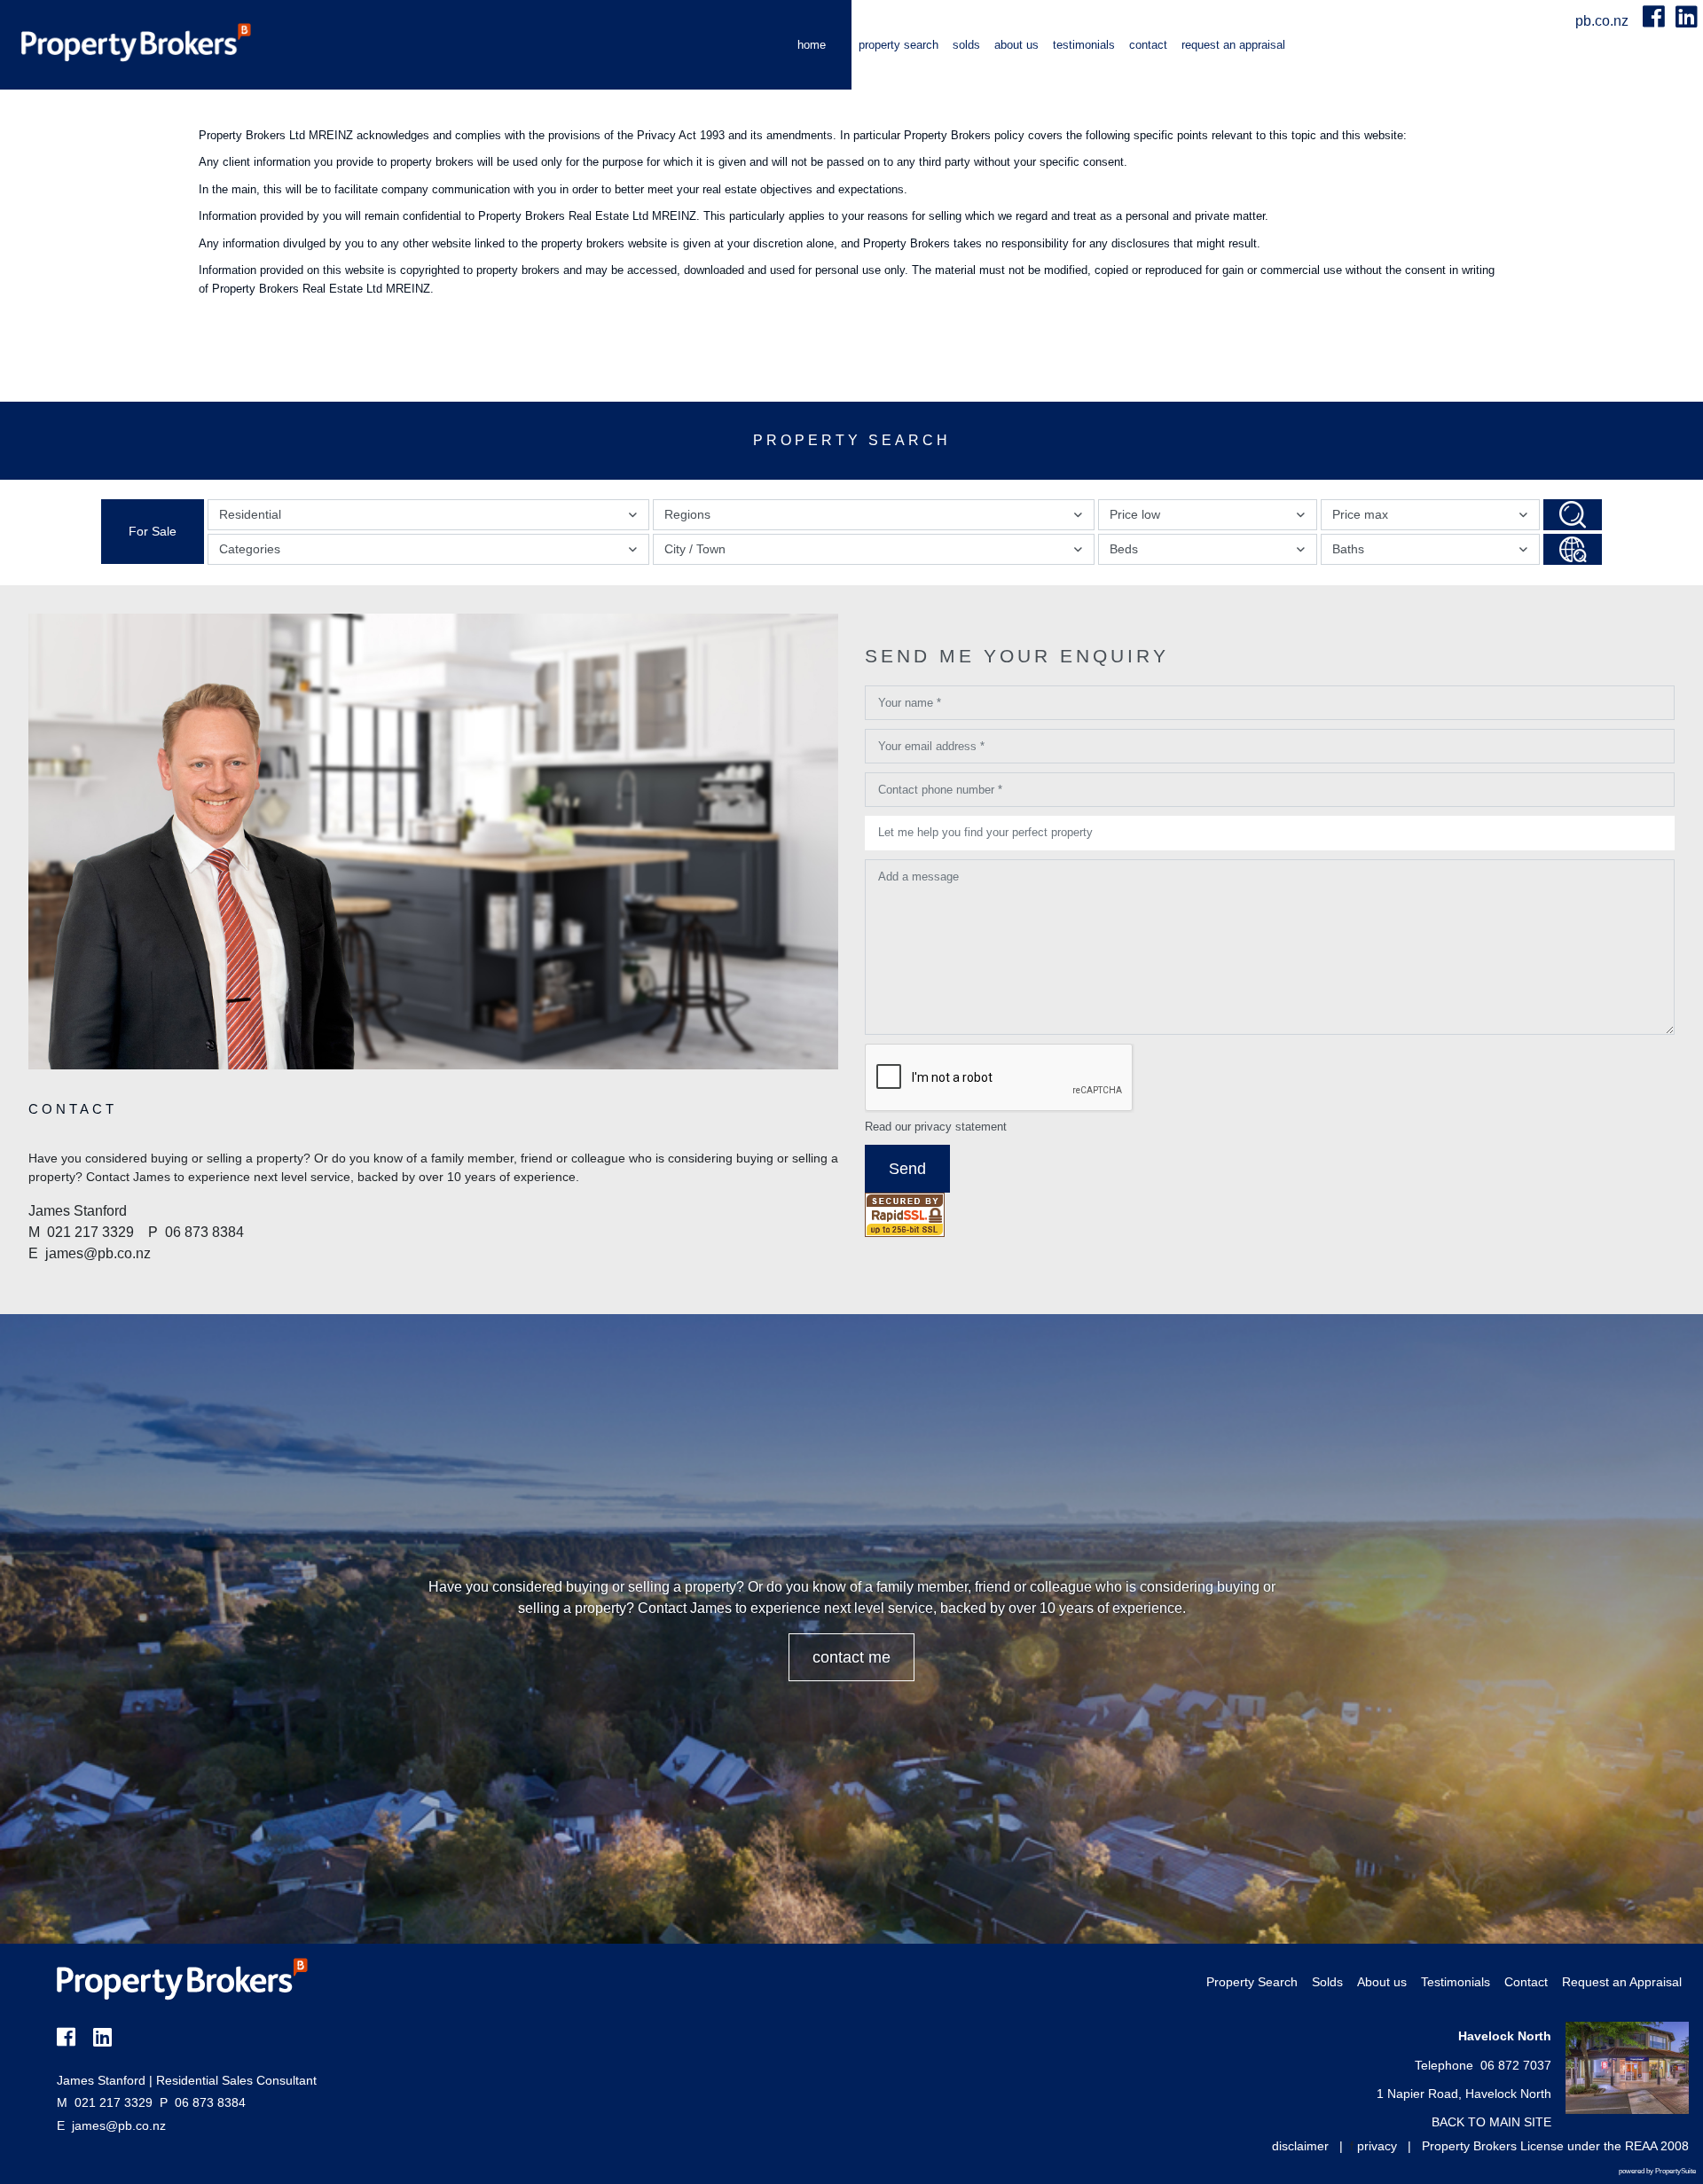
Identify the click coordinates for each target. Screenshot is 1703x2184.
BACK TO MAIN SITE (1491, 2122)
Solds (966, 45)
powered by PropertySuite (1657, 2171)
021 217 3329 (105, 2102)
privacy (1377, 2146)
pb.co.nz (1604, 21)
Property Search (899, 45)
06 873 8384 (203, 2102)
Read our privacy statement (936, 1127)
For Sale (153, 531)
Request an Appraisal (1233, 45)
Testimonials (1084, 45)
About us (1016, 45)
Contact (1148, 45)
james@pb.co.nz (119, 2125)
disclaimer (1300, 2146)
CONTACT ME (851, 1657)
